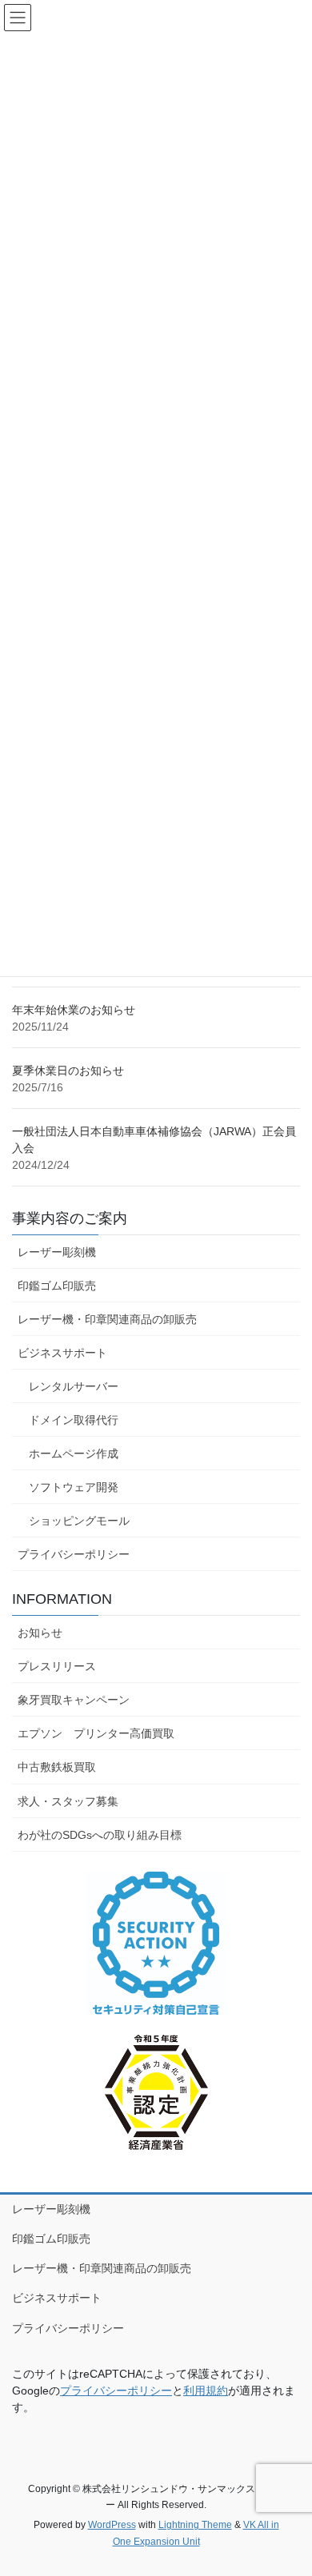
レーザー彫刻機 (57, 1252)
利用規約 (206, 2391)
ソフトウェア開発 (74, 1487)
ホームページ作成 (74, 1453)
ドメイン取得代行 (74, 1420)
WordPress (112, 2525)
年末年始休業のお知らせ (74, 1010)
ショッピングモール (79, 1521)
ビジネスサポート (62, 1353)
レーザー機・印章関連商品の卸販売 (107, 1319)
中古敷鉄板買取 (57, 1767)
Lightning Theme (195, 2525)
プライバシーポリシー (74, 1554)
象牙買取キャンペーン (74, 1700)
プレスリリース (57, 1666)
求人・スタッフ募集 (68, 1801)
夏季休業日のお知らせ (68, 1071)
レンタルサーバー (74, 1386)
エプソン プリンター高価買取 (96, 1733)
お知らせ (40, 1633)
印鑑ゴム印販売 (57, 1286)
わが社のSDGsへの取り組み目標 (100, 1835)
